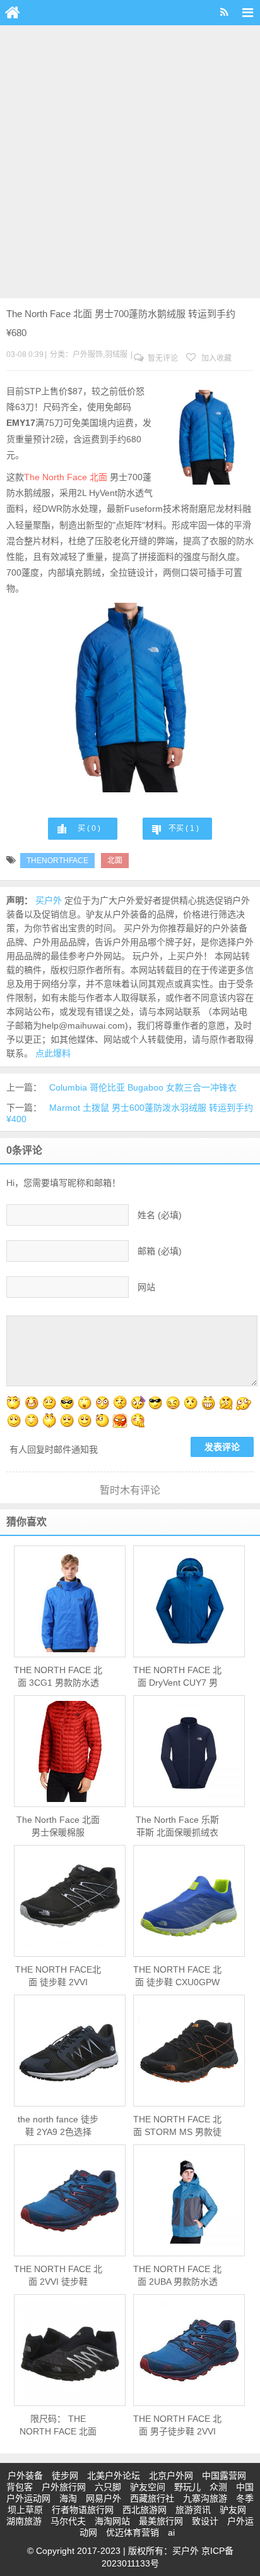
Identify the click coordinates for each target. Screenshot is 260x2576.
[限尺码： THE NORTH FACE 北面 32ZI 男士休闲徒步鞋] (70, 2350)
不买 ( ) (184, 828)
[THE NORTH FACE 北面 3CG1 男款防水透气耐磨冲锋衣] (70, 1602)
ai (171, 2532)
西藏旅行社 (152, 2498)
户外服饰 (88, 354)
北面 (98, 477)
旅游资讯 (193, 2510)
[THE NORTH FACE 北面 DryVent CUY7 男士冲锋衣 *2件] (189, 1602)
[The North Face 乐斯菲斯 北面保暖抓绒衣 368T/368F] (189, 1751)
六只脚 (108, 2487)
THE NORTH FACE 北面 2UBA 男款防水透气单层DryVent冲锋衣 (177, 2276)
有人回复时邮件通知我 (54, 1449)
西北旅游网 (145, 2510)
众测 (218, 2487)
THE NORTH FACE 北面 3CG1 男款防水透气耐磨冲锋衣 (58, 1677)
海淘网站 (112, 2521)
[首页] (13, 13)
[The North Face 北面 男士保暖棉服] (70, 1751)
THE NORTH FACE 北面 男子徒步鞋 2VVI (177, 2425)
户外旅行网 (64, 2487)
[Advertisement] (130, 162)
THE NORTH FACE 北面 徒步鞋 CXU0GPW (177, 1976)
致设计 (205, 2521)
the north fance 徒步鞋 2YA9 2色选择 (58, 2126)
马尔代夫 (68, 2521)
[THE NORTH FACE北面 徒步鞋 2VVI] (70, 1901)
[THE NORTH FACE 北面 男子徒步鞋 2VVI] (189, 2350)
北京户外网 (171, 2476)
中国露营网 (224, 2476)
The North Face (56, 477)
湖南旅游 (24, 2521)
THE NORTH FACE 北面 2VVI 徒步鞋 (58, 2275)
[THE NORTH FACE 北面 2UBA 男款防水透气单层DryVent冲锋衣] (189, 2201)
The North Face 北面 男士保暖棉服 (58, 1826)
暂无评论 (162, 358)
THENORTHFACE (57, 861)
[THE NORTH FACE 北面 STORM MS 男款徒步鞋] (189, 2051)
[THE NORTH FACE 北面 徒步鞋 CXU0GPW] (189, 1901)
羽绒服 (116, 354)
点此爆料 (53, 1053)
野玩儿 (187, 2487)
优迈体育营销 (133, 2532)
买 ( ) (89, 828)
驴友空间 (148, 2487)
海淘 (68, 2498)
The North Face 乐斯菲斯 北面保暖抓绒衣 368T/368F (177, 1827)
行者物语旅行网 (83, 2510)
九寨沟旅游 (205, 2498)
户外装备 (25, 2476)
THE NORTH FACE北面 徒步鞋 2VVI (58, 1976)
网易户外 (103, 2498)
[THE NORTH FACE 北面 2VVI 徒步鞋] (70, 2201)
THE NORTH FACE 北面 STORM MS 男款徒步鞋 (177, 2126)
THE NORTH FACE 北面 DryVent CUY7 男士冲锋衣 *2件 (177, 1677)
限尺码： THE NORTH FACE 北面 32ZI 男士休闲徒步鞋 (58, 2426)
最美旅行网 (161, 2521)
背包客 (20, 2487)
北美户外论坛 (114, 2476)
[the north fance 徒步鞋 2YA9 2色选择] (70, 2051)
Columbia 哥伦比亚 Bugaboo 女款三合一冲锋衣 (143, 1087)
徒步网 (65, 2476)
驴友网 (233, 2510)
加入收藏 (216, 358)
